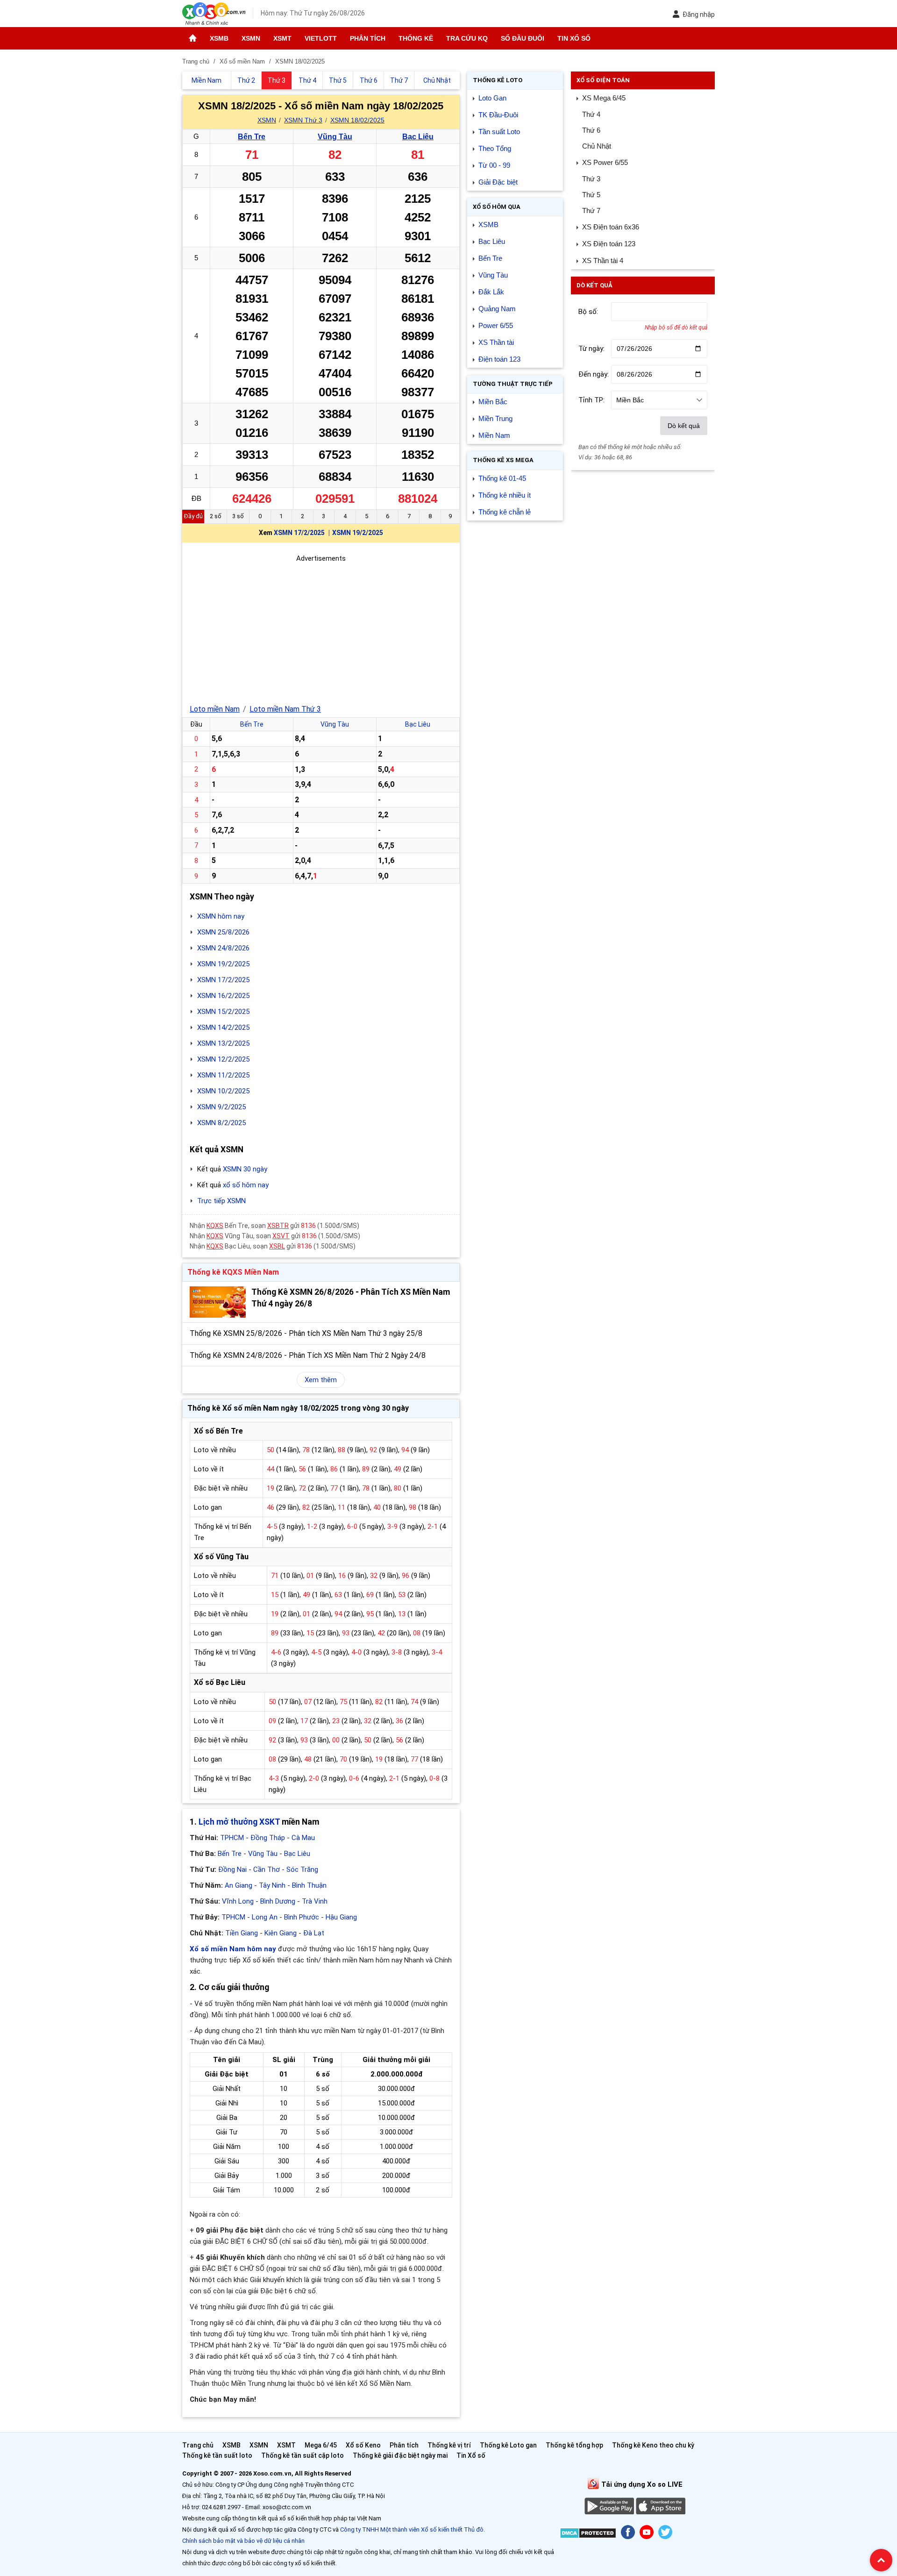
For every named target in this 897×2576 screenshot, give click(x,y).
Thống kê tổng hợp (574, 2445)
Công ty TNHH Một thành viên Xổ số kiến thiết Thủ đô (412, 2530)
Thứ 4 (591, 114)
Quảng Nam (497, 309)
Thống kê (416, 38)
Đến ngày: (594, 374)
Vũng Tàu (335, 137)
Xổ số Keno (363, 2445)
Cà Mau (303, 1838)
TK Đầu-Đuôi (498, 115)
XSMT (282, 38)
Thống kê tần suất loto (218, 2455)
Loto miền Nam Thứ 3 (285, 709)
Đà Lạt (314, 1933)
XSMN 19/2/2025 (358, 533)
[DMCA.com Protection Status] (588, 2535)
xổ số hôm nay (246, 1185)
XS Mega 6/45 (604, 98)
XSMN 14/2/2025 (223, 1028)
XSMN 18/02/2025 (357, 120)
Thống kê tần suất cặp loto (303, 2455)
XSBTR (278, 1226)
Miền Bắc (493, 402)
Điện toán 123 (499, 359)
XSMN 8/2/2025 (221, 1123)
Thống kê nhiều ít (505, 495)
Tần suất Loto (499, 132)
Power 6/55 (496, 325)
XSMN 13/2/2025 (223, 1043)
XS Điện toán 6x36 (611, 227)
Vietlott (321, 38)
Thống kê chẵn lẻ (505, 512)
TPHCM (232, 1838)
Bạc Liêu (418, 137)
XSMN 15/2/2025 (223, 1012)
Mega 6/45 (321, 2445)
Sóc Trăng (302, 1870)
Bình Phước (302, 1917)
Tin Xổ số (574, 38)
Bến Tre (252, 137)
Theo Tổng (495, 148)
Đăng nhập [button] (699, 14)
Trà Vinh (315, 1901)
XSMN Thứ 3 (303, 120)
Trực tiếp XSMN (221, 1201)
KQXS (215, 1226)
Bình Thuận (309, 1885)
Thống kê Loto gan (508, 2445)
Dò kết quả (684, 426)
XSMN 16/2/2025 (223, 996)
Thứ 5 (591, 195)
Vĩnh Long (238, 1901)
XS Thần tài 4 (603, 260)
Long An (265, 1917)
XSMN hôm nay (221, 916)
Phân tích (368, 38)
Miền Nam (494, 435)
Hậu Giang (341, 1917)
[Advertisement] (321, 629)
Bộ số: (588, 312)
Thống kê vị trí (449, 2445)
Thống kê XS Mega (503, 460)
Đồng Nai (232, 1870)
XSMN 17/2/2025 (299, 533)
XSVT (281, 1236)
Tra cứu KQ (467, 38)
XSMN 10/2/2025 (223, 1091)
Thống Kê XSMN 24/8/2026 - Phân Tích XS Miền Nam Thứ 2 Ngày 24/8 (308, 1355)
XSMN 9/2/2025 (221, 1107)
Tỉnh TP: (591, 400)
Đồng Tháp (268, 1838)
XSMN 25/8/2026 (223, 932)
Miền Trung (495, 418)
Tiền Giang (242, 1933)
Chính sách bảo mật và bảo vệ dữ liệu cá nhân (243, 2541)
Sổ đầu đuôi (523, 38)
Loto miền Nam (215, 709)
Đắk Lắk (491, 292)
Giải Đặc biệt (498, 182)
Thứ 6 (591, 130)
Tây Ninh (272, 1885)
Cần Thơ (267, 1870)
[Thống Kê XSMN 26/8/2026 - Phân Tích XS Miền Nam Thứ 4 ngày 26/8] (218, 1302)
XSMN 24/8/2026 (223, 948)
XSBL (277, 1246)
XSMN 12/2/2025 (223, 1059)
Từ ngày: (591, 349)
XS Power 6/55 (605, 162)
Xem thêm (321, 1380)
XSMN (251, 38)
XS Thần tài (496, 342)
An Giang (238, 1885)
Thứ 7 (591, 211)
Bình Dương (278, 1901)
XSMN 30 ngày (245, 1169)
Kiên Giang (281, 1933)
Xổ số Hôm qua (497, 207)
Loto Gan (492, 98)
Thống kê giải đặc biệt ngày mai (400, 2455)
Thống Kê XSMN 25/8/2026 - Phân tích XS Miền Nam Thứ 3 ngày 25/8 (306, 1333)
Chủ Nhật (597, 146)
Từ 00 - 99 (494, 165)
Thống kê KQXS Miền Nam (233, 1272)
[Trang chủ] (193, 38)
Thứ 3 (591, 179)
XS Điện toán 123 (609, 244)
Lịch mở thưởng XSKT (239, 1822)
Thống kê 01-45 (502, 478)
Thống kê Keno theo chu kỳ (653, 2445)
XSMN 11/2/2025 (223, 1075)
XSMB (219, 38)
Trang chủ (198, 2445)
